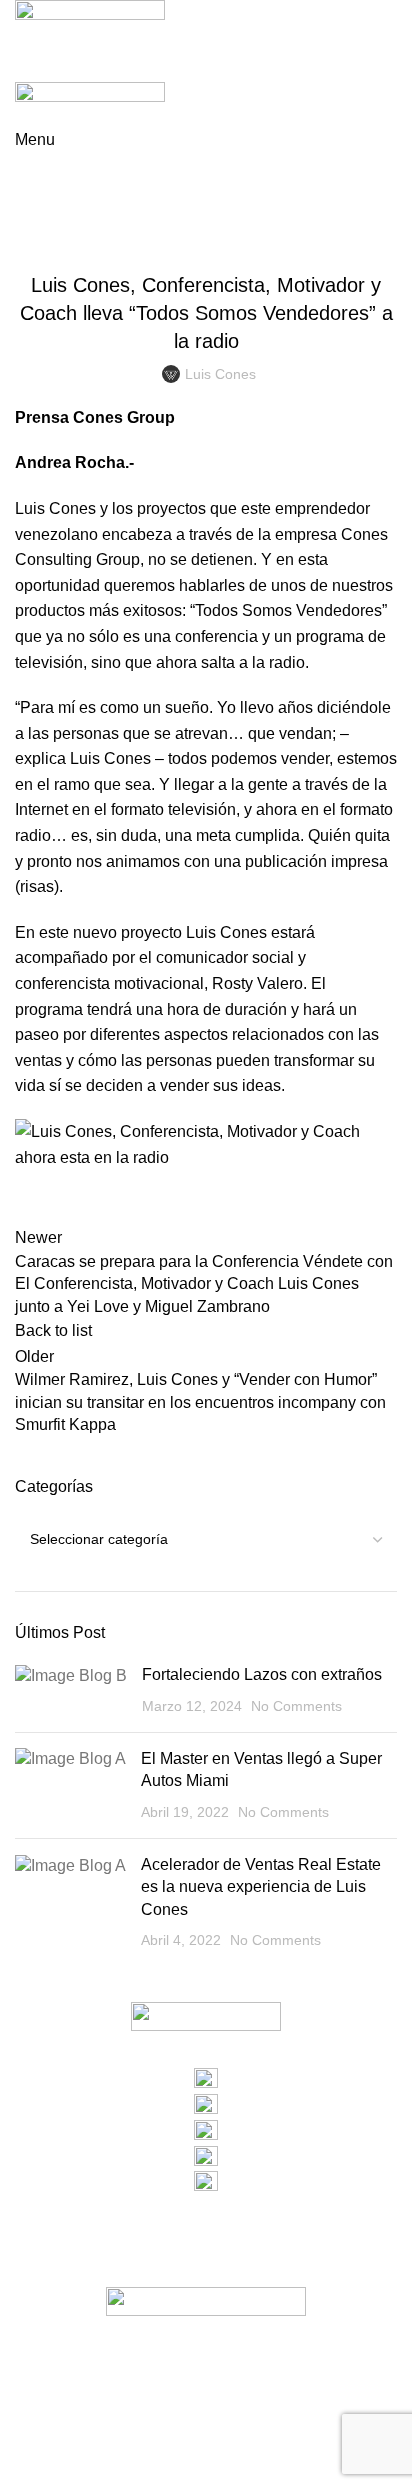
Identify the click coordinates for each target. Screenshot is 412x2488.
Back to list (53, 1330)
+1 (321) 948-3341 (206, 2207)
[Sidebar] (25, 2463)
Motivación (274, 236)
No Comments (296, 1706)
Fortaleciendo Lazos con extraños (262, 1674)
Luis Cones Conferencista (149, 212)
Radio (339, 236)
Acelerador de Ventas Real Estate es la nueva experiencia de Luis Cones (261, 1887)
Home (31, 212)
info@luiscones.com (206, 2233)
